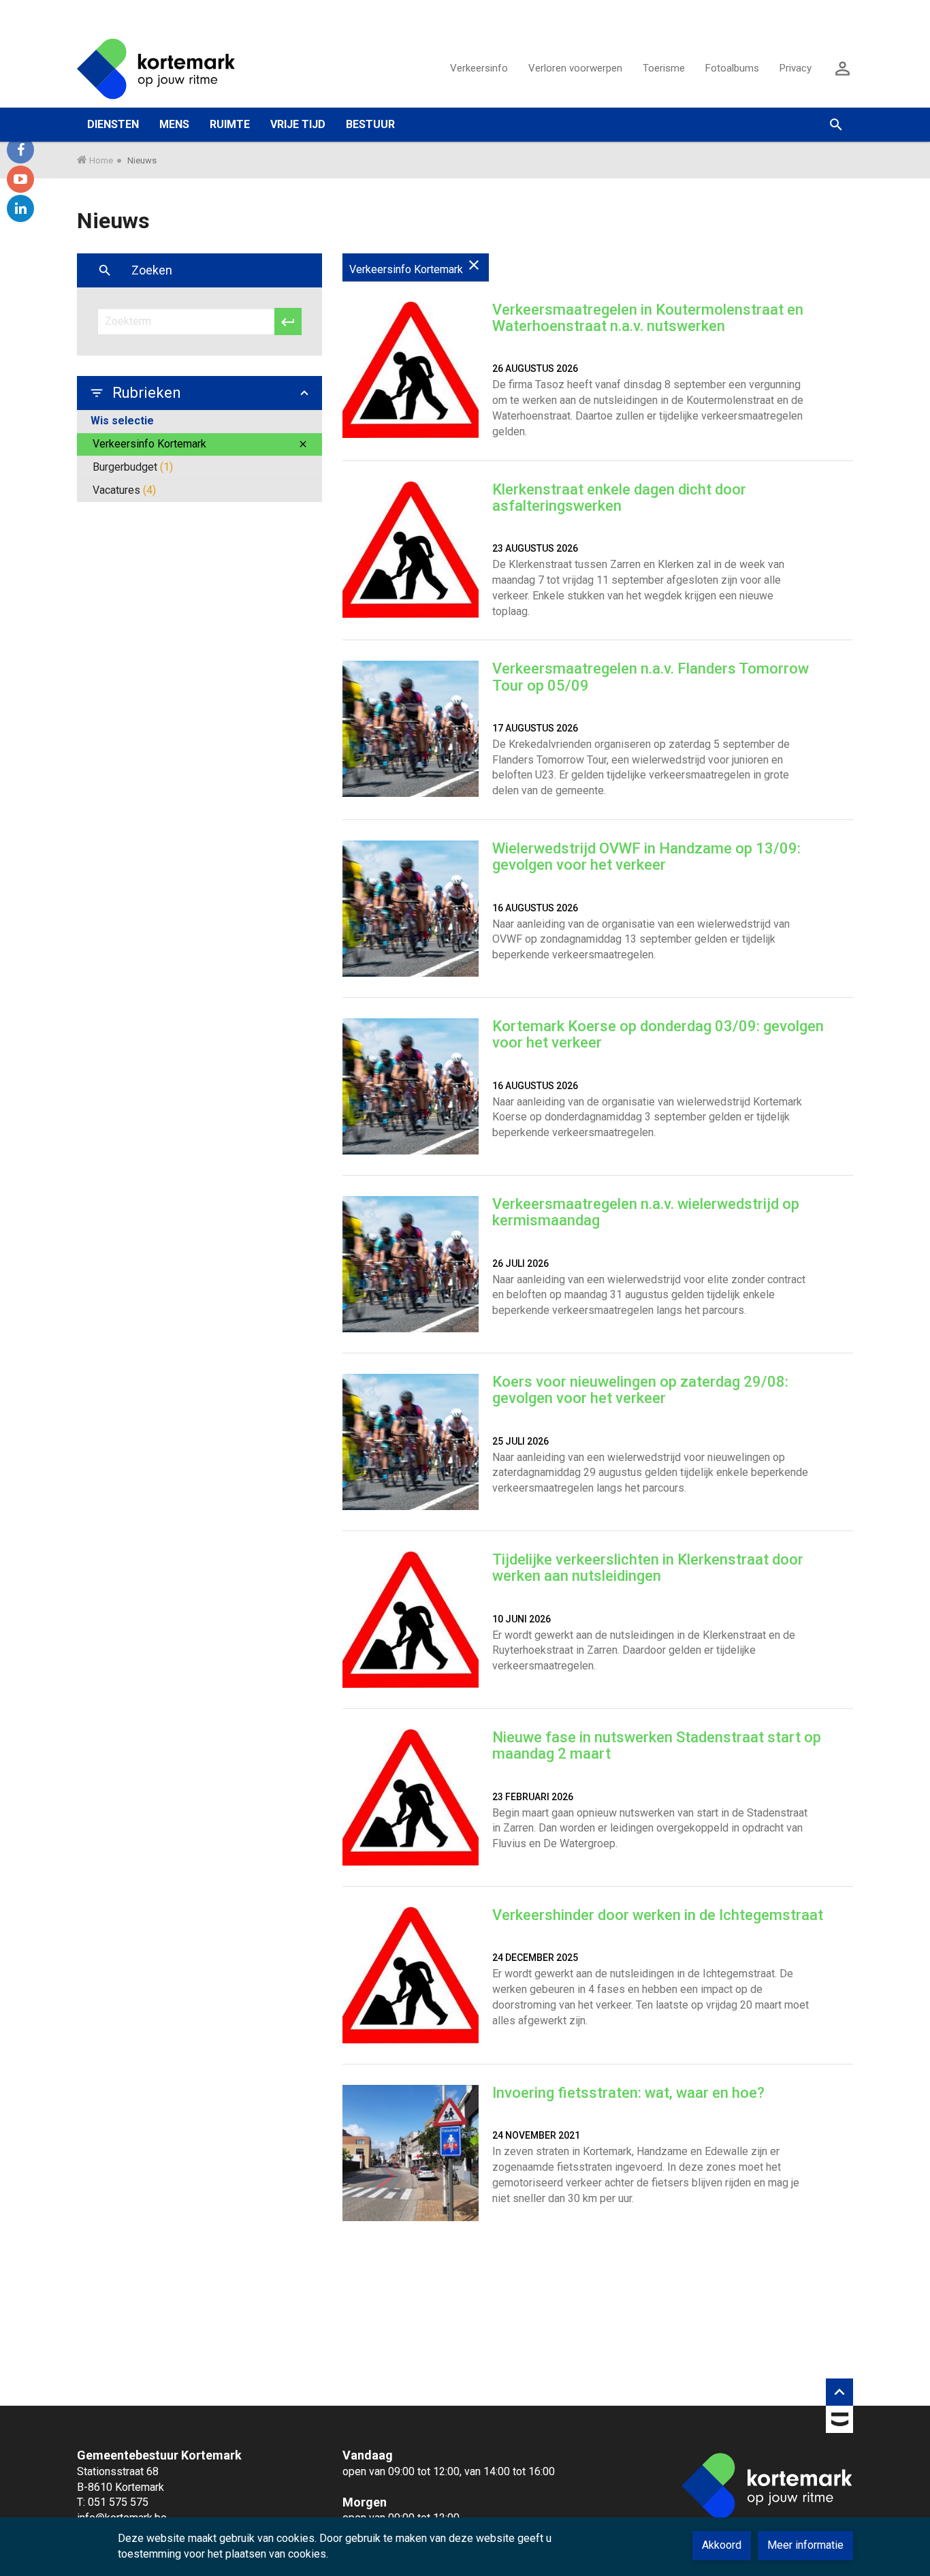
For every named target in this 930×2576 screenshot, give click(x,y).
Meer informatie (805, 2545)
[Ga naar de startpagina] (156, 68)
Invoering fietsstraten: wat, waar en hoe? (628, 2093)
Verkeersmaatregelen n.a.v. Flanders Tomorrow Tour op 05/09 (651, 677)
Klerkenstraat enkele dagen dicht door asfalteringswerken (619, 498)
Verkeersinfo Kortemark (201, 444)
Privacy (796, 68)
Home (101, 160)
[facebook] (20, 150)
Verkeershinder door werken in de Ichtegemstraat (658, 1915)
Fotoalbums (732, 68)
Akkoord (722, 2545)
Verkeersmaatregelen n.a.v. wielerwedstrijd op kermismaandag (646, 1212)
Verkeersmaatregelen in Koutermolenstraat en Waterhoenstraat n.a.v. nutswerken (648, 318)
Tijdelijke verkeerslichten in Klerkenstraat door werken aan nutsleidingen (648, 1568)
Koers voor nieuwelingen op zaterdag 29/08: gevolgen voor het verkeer (640, 1390)
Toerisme (664, 68)
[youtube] (20, 179)
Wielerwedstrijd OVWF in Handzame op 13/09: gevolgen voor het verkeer (646, 857)
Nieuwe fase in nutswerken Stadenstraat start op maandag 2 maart (657, 1745)
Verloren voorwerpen (575, 68)
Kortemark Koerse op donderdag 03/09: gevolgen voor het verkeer (658, 1034)
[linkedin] (20, 208)
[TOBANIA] (839, 2422)
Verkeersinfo (479, 68)
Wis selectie (122, 421)
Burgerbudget (133, 467)
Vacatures (124, 490)
